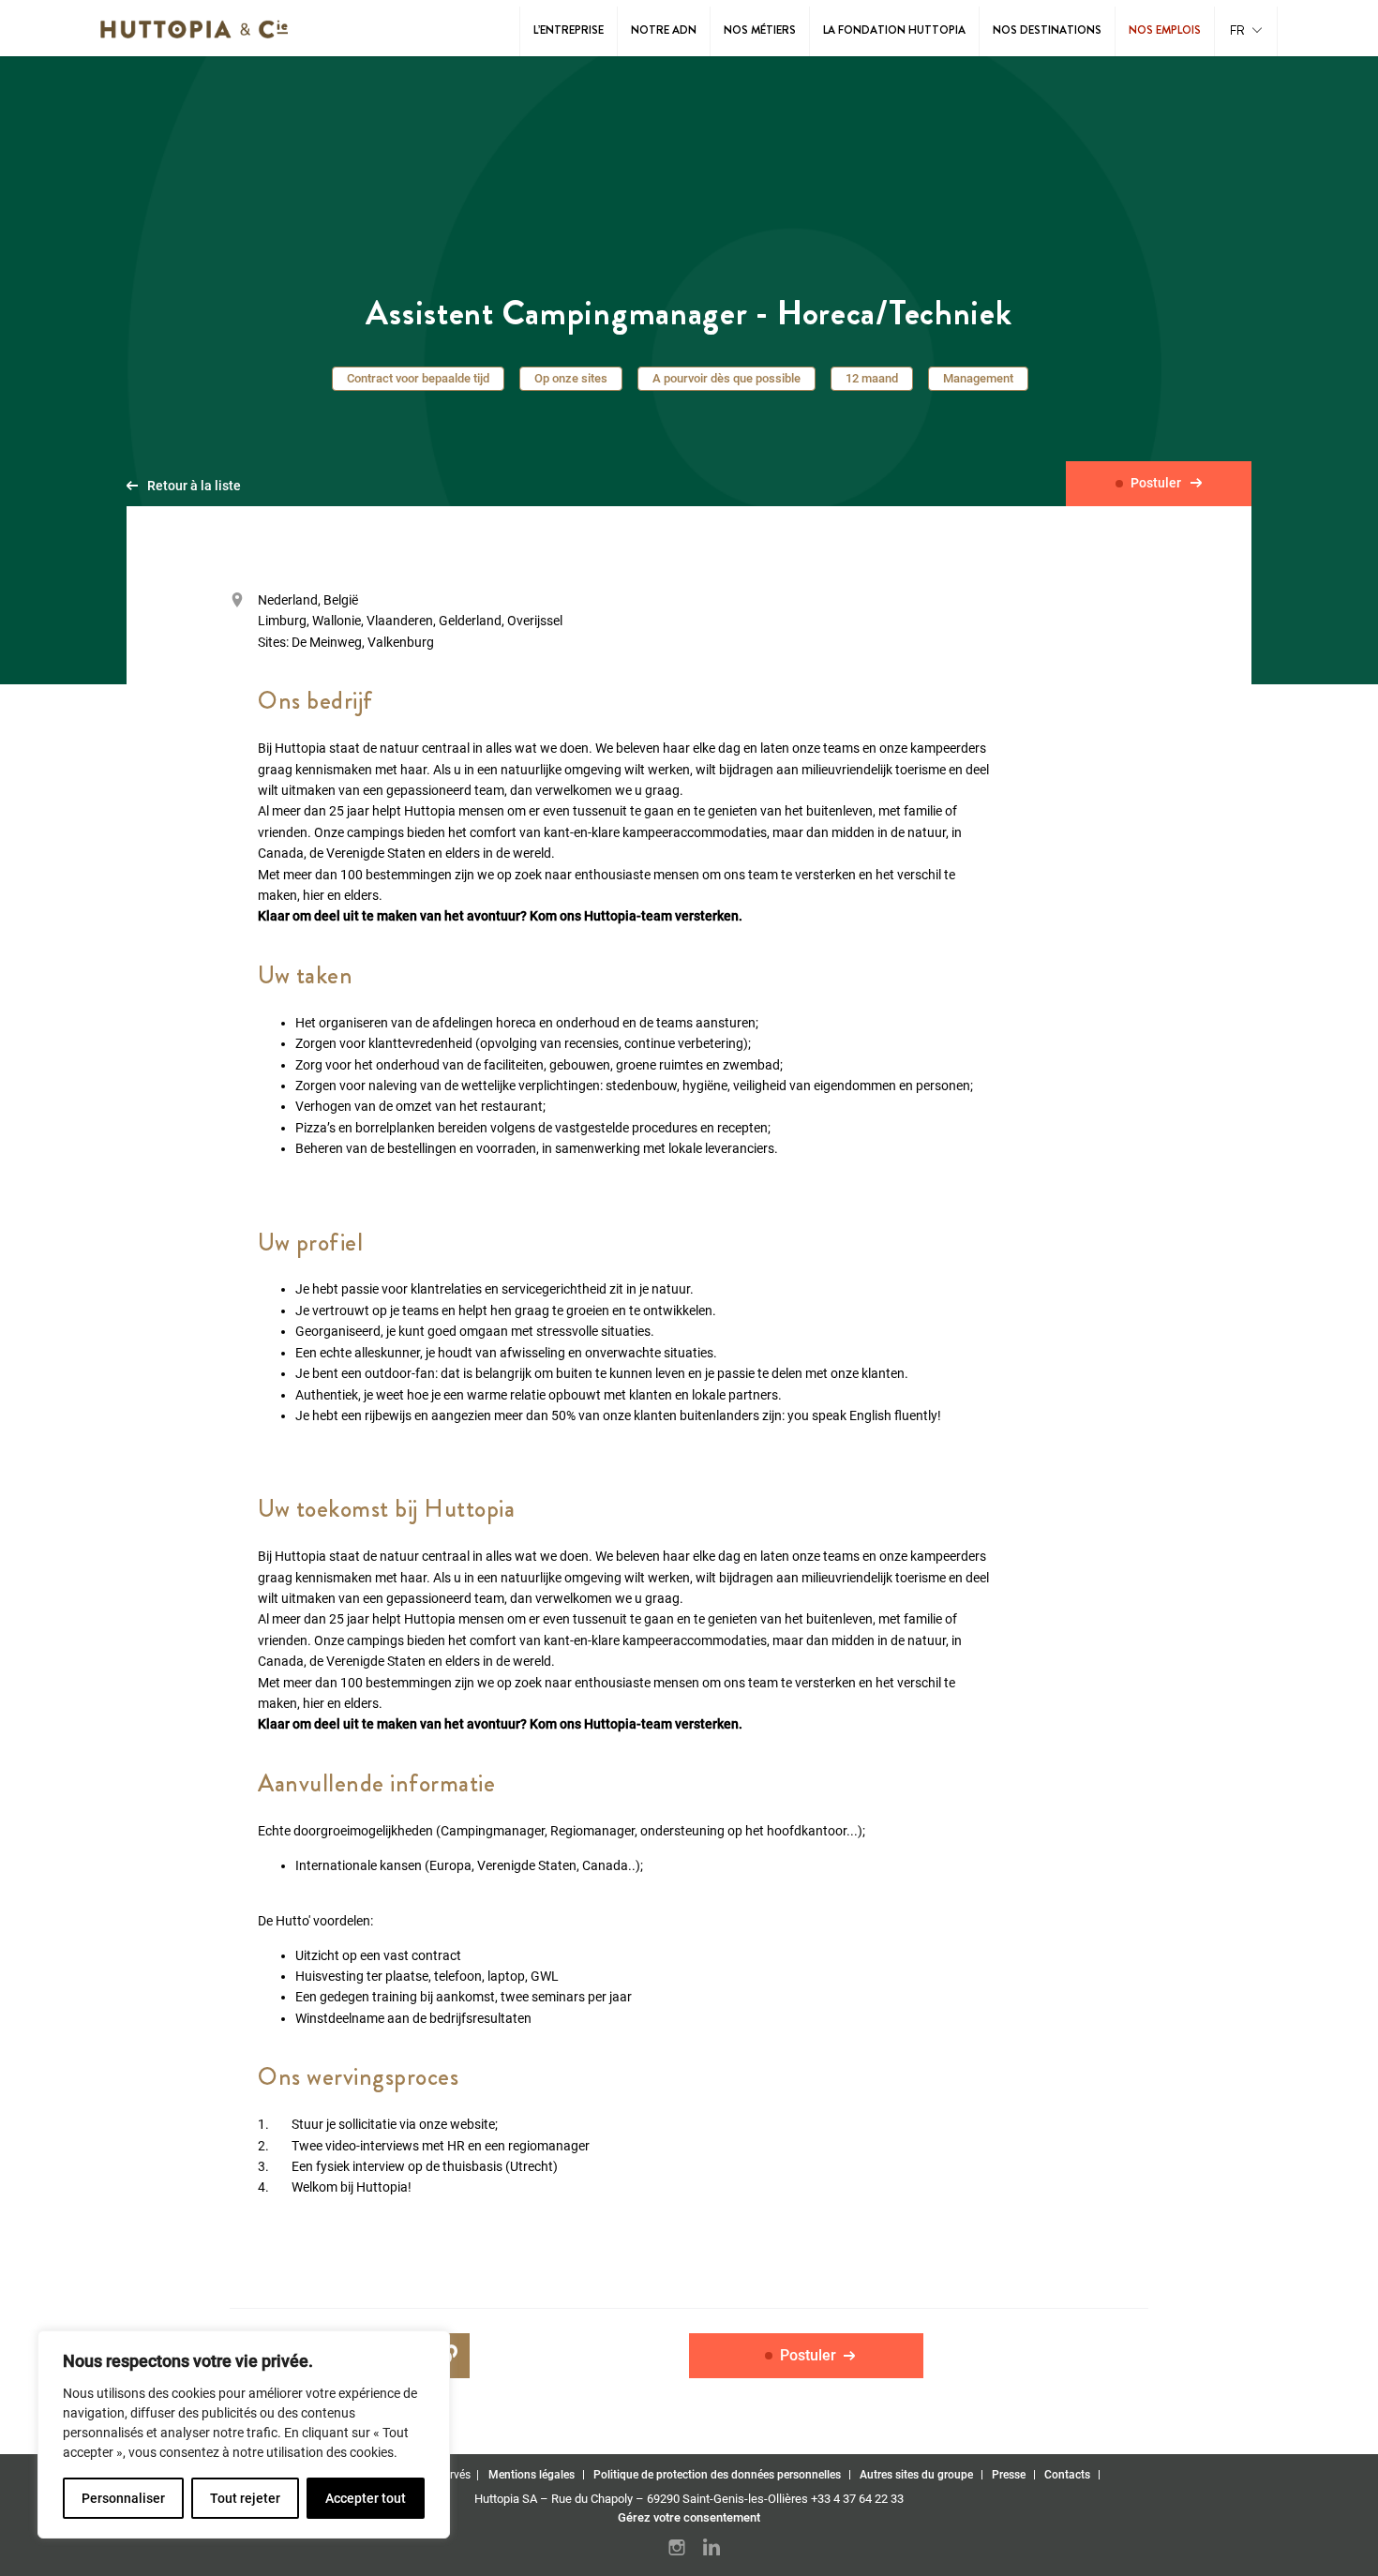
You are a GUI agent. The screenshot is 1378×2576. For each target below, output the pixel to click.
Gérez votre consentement (689, 2517)
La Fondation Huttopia (894, 30)
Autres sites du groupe (916, 2475)
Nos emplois (1165, 30)
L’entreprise (569, 30)
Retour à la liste (194, 486)
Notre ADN (664, 30)
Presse (1009, 2475)
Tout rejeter (245, 2498)
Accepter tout (366, 2498)
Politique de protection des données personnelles (717, 2475)
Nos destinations (1047, 30)
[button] (1246, 31)
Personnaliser (123, 2498)
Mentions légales (532, 2475)
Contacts (1067, 2475)
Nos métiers (760, 30)
